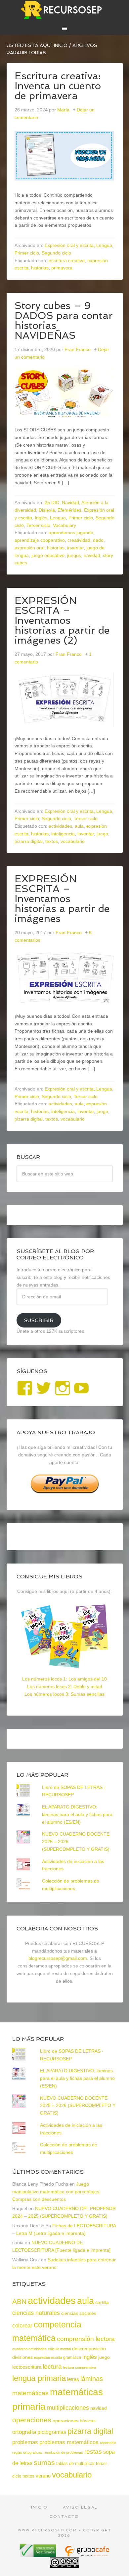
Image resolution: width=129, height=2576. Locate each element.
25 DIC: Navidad (62, 502)
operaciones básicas (74, 2421)
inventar (75, 548)
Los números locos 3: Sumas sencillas (64, 1694)
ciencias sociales (79, 2313)
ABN (19, 2301)
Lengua (104, 245)
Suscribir (39, 1320)
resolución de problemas (63, 2452)
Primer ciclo (27, 253)
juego (102, 834)
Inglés (41, 518)
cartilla (102, 2302)
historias (40, 268)
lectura (52, 2367)
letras (73, 2379)
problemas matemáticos (69, 2442)
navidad (92, 555)
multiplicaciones (68, 2408)
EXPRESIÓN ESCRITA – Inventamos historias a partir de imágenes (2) (62, 620)
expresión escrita (48, 2358)
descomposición (89, 2349)
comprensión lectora (86, 2339)
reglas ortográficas (27, 2452)
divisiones (22, 2357)
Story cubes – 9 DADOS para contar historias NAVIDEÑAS (64, 320)
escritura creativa (67, 260)
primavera (62, 268)
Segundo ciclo (56, 253)
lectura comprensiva (80, 2367)
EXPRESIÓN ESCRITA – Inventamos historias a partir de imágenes (62, 899)
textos (52, 841)
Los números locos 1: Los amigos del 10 (64, 1679)
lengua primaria (39, 2378)
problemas (25, 2442)
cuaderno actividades (29, 2349)
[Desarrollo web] (87, 2555)
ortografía (24, 2432)
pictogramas (52, 2432)
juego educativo (48, 555)
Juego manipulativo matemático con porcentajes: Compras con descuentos (56, 2192)
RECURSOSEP (65, 10)
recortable (108, 2443)
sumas (44, 2463)
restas (93, 2452)
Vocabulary (64, 525)
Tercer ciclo (38, 525)
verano (43, 2476)
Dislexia (47, 510)
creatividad (79, 540)
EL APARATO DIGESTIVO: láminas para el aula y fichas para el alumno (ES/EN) (77, 1814)
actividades (60, 826)
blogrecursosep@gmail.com (58, 1958)
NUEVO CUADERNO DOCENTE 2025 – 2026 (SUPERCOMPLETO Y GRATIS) (78, 2106)
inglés (90, 2357)
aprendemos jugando (71, 533)
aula (79, 826)
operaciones (32, 2420)
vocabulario (73, 841)
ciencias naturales (36, 2313)
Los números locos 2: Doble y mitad (65, 1686)
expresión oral (29, 548)
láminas (92, 2379)
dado (98, 540)
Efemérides (69, 510)
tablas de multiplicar (75, 2463)
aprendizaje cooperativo (40, 540)
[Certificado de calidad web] (39, 2555)
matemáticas (30, 2393)
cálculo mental (59, 2349)
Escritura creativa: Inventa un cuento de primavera (58, 86)
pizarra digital (29, 841)
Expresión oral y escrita (69, 245)
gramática (72, 2358)
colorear (22, 2325)
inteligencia (63, 834)
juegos (74, 555)
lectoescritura (27, 2367)
